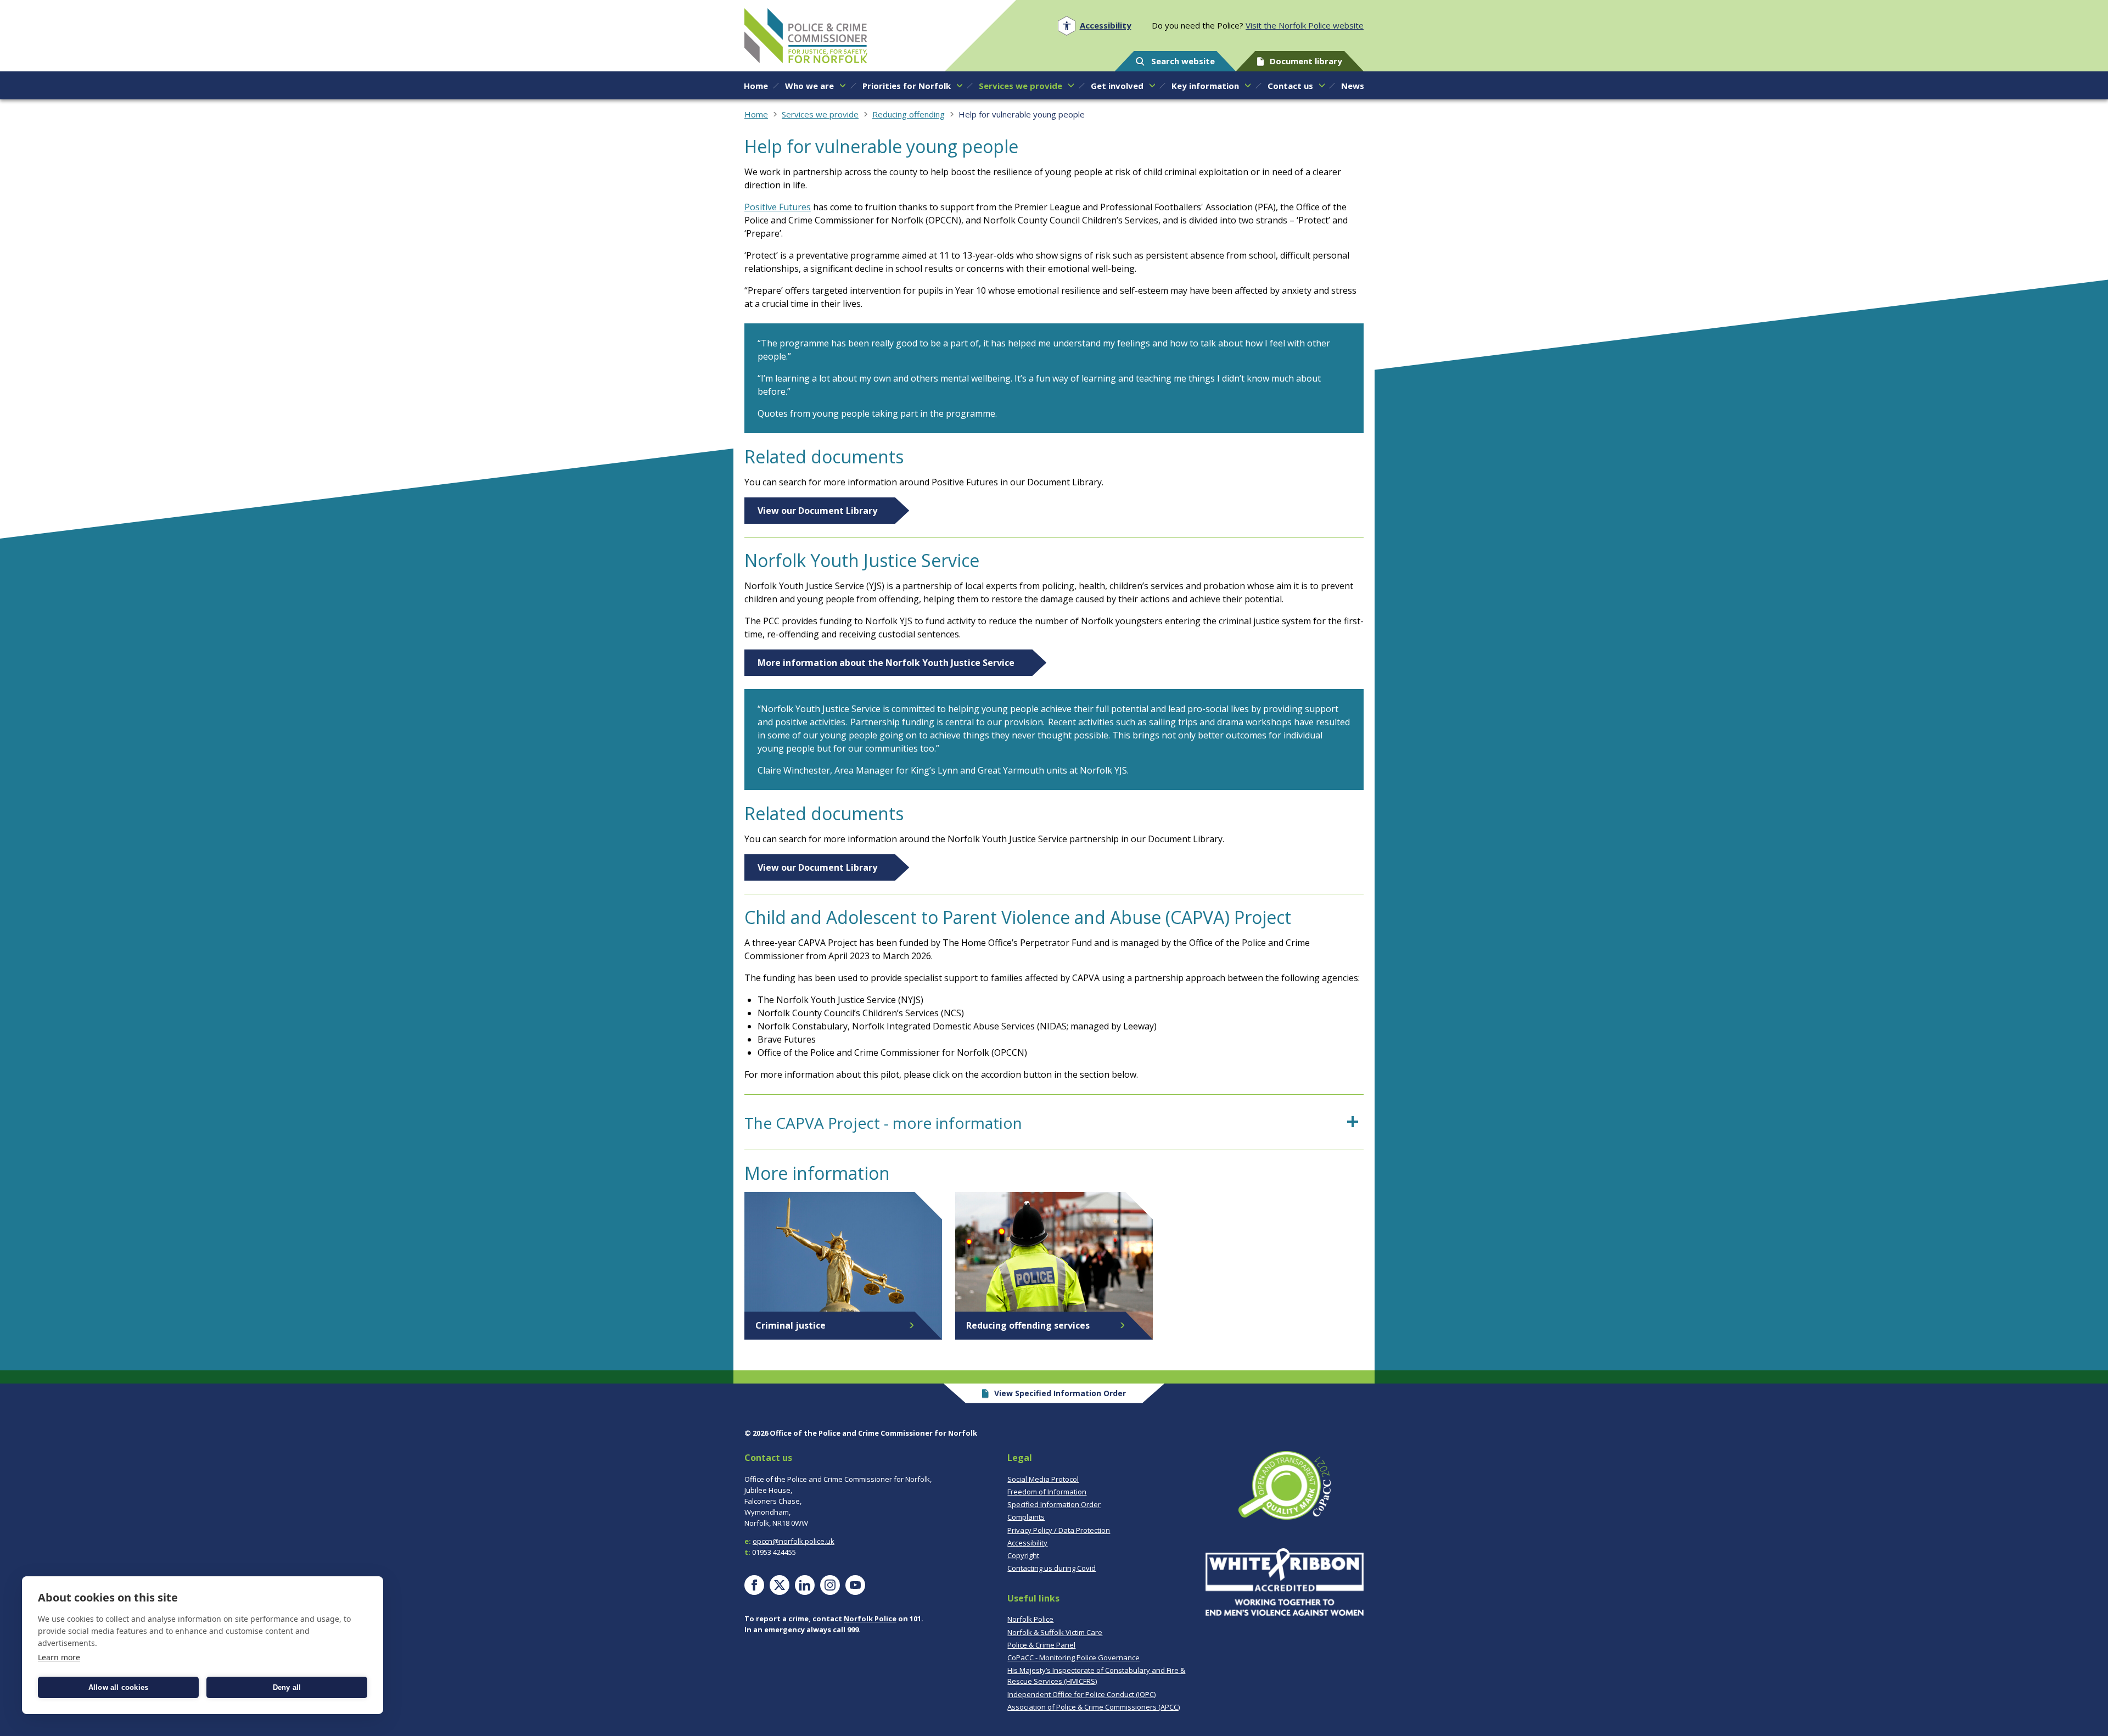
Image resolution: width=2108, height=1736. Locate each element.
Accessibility (1027, 1543)
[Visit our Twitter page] (780, 1585)
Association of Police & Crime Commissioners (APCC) (1094, 1707)
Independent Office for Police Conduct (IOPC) (1081, 1694)
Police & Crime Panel (1041, 1645)
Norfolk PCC (806, 36)
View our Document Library (817, 511)
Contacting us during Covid (1052, 1568)
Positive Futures (778, 207)
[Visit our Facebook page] (754, 1585)
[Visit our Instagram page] (830, 1585)
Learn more (59, 1657)
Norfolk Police (870, 1619)
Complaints (1026, 1517)
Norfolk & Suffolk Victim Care (1055, 1632)
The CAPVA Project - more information (883, 1123)
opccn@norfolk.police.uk (794, 1541)
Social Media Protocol (1043, 1479)
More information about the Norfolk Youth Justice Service (886, 663)
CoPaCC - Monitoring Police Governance (1073, 1657)
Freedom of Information (1047, 1492)
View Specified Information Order (1060, 1393)
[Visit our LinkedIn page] (805, 1585)
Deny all (287, 1687)
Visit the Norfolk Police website (1305, 25)
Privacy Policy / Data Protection (1059, 1530)
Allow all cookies (118, 1687)
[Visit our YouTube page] (855, 1585)
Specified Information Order (1054, 1504)
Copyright (1023, 1555)
